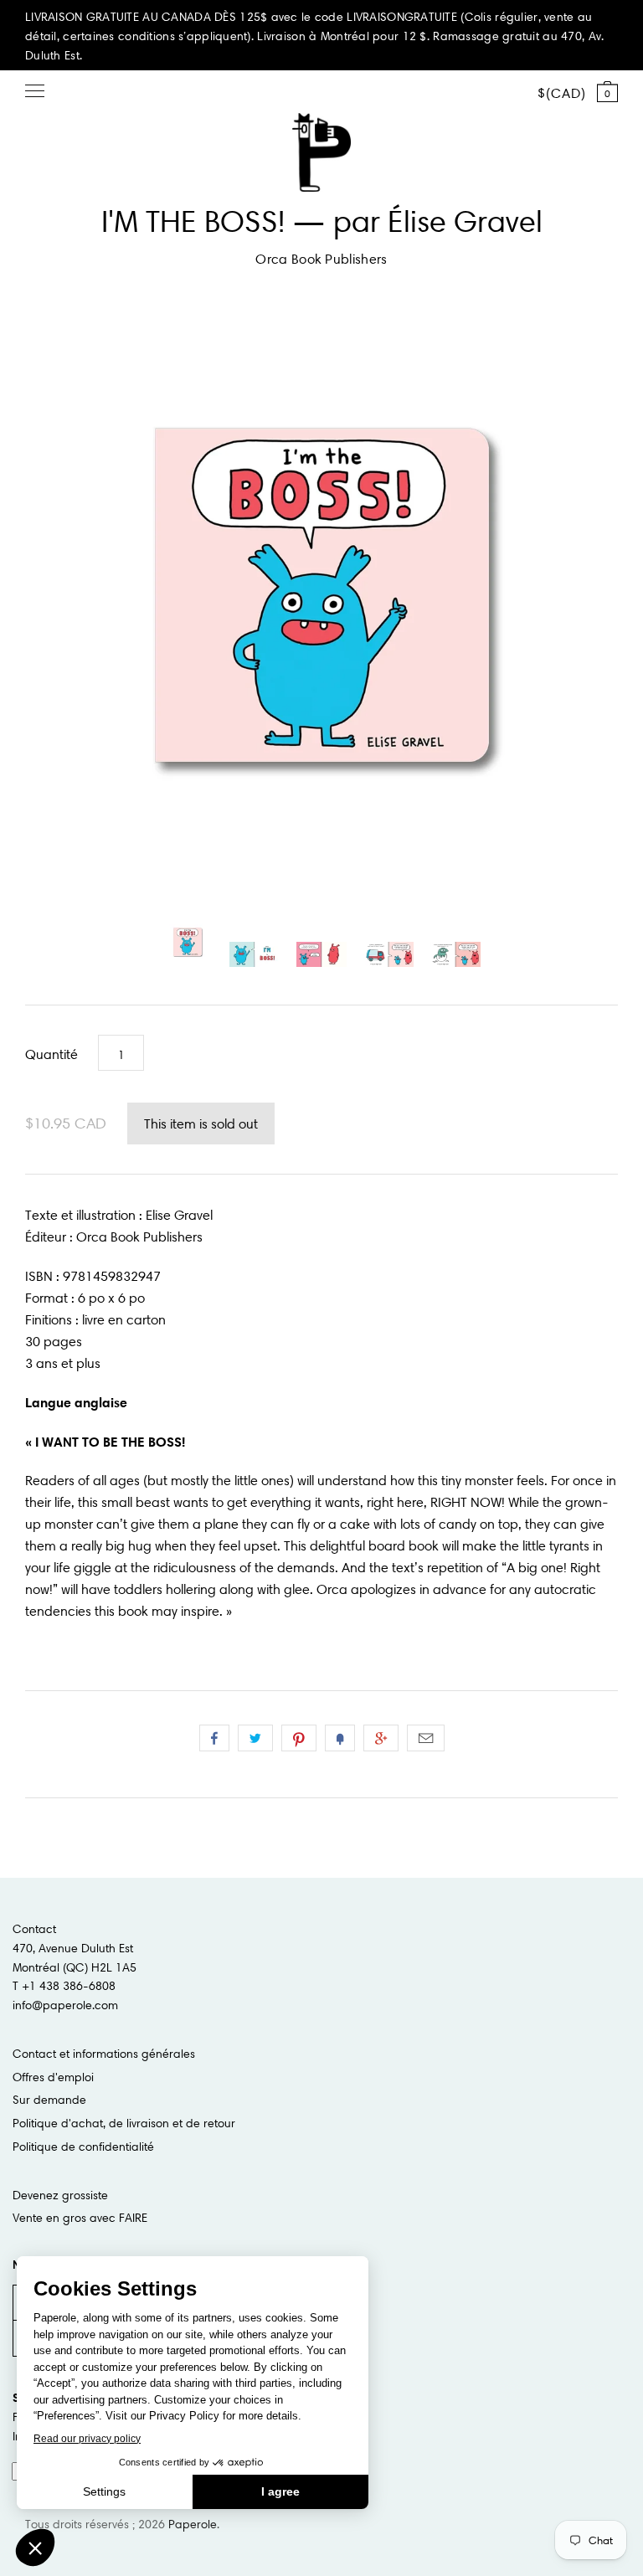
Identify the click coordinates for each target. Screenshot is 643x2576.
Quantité (51, 1054)
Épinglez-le (299, 1738)
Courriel (426, 1738)
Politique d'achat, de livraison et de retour (124, 2123)
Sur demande (49, 2100)
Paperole (193, 2524)
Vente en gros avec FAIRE (80, 2218)
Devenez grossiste (60, 2195)
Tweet (255, 1738)
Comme (214, 1738)
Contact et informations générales (104, 2054)
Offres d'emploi (53, 2077)
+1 (381, 1738)
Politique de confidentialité (83, 2147)
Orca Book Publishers (321, 259)
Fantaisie (340, 1738)
